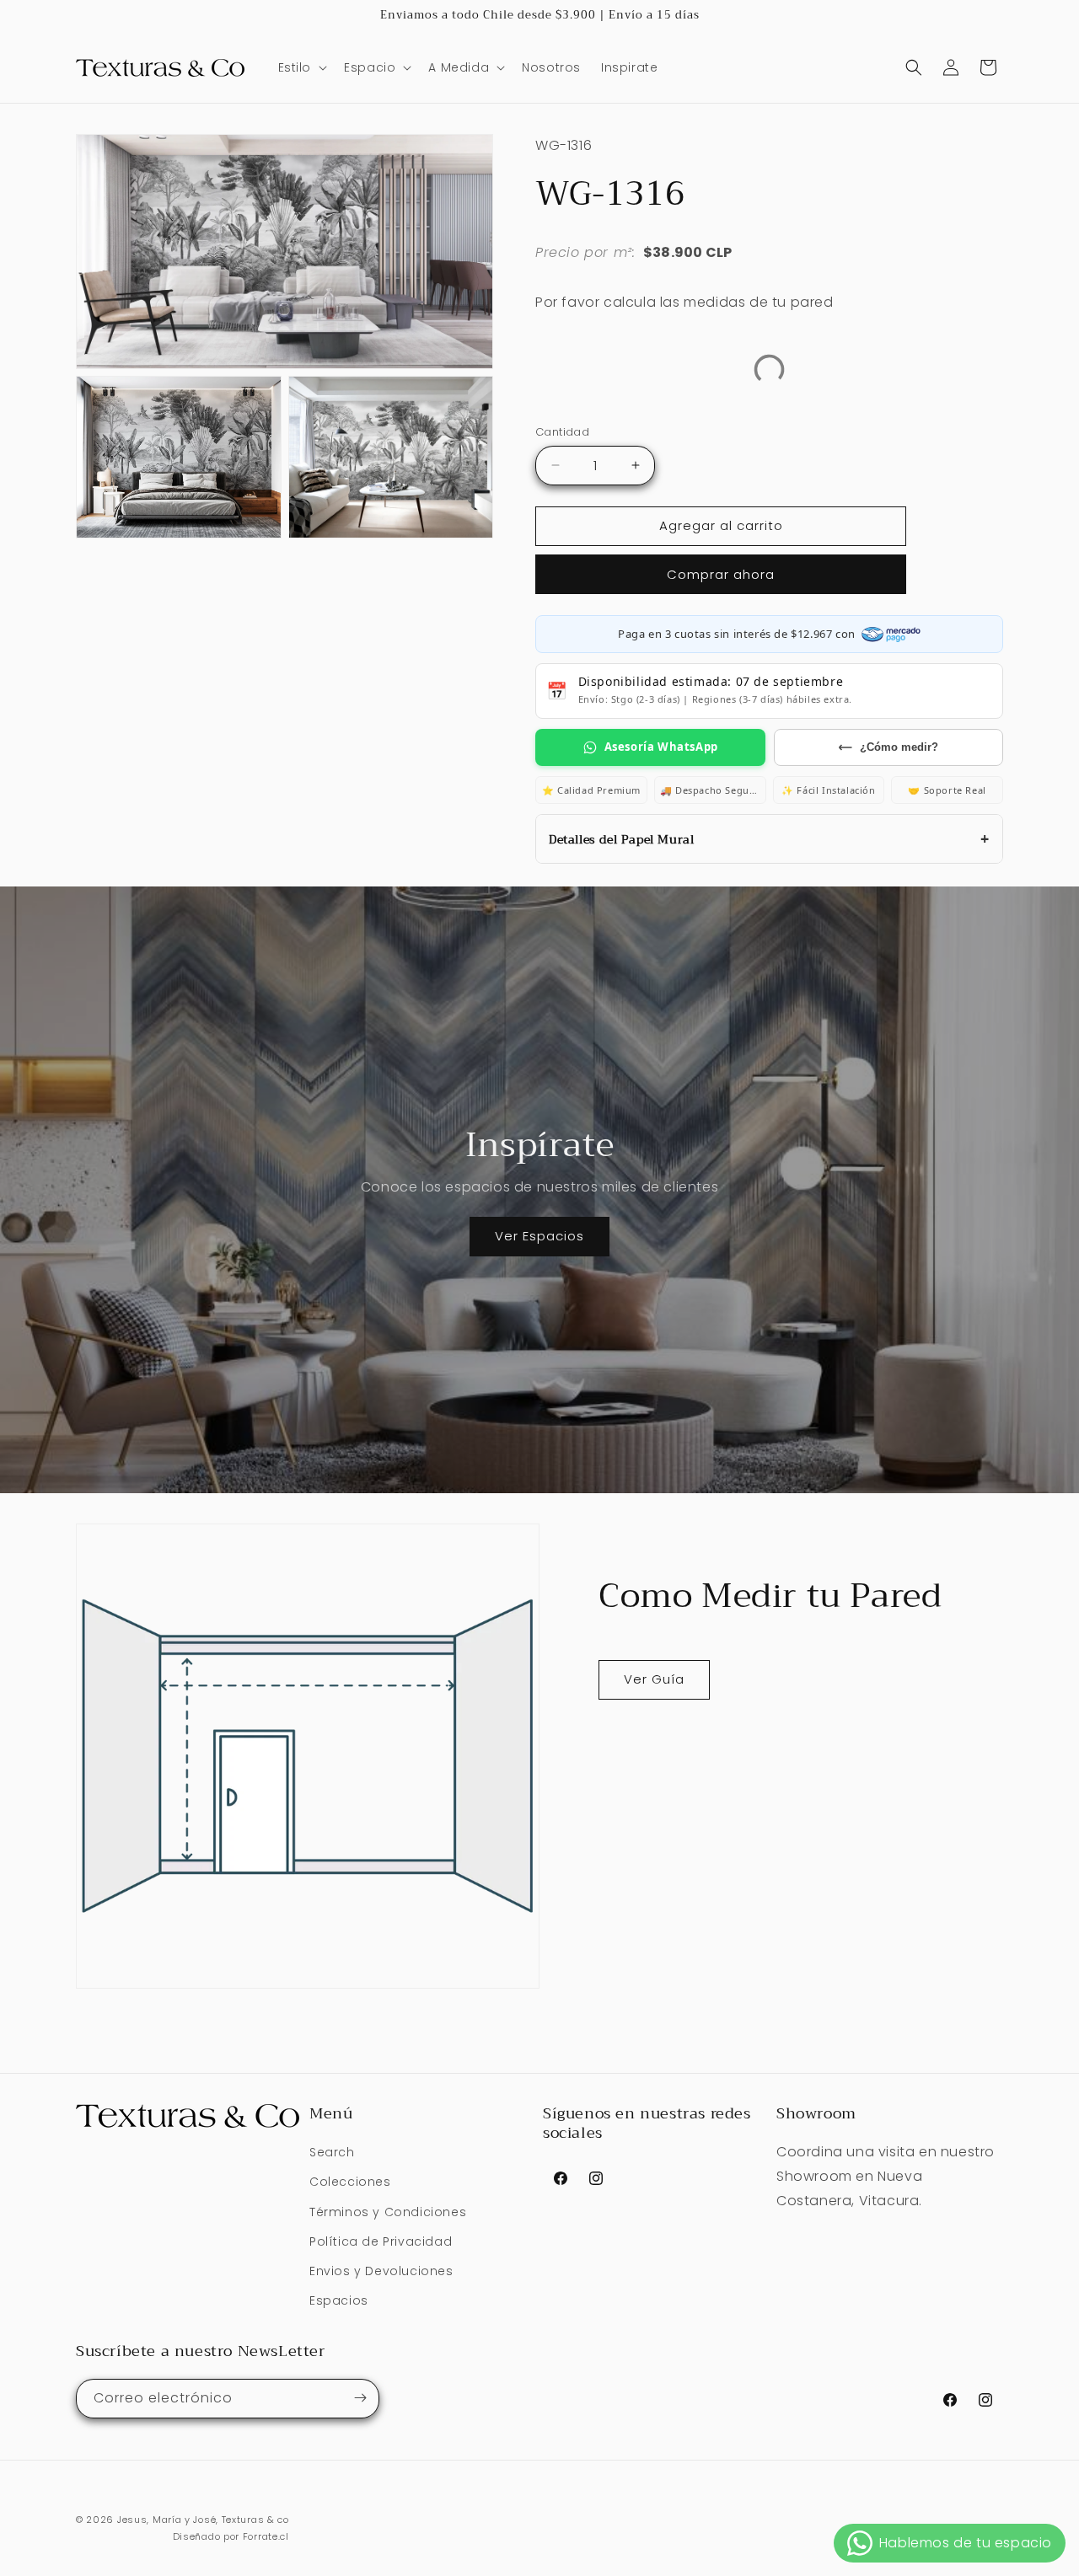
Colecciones (350, 2182)
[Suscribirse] (360, 2398)
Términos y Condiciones (388, 2212)
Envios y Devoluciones (381, 2271)
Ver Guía (654, 1679)
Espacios (339, 2301)
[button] (301, 67)
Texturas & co (255, 2520)
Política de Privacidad (381, 2241)
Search (332, 2153)
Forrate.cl (266, 2537)
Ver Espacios (539, 1236)
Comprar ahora (721, 574)
